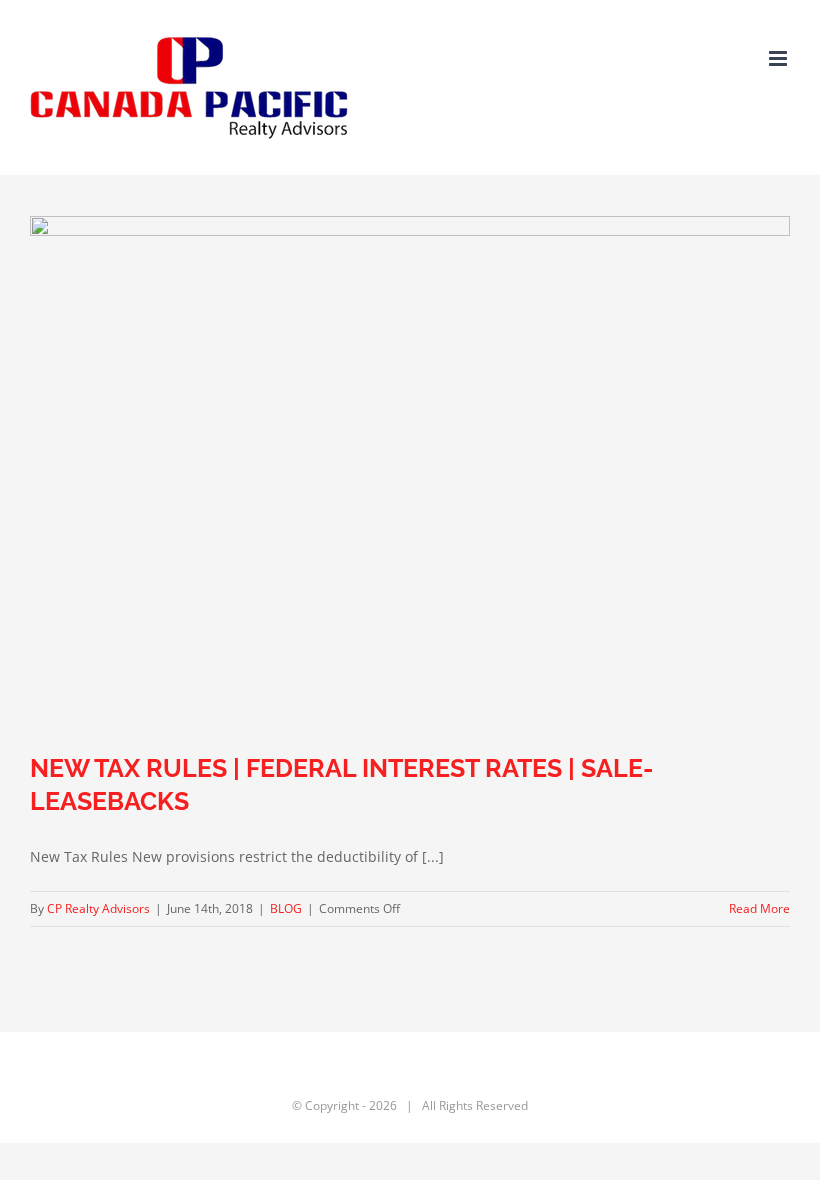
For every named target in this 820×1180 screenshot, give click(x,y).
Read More (759, 908)
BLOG (286, 908)
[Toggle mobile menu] (779, 58)
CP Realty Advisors (98, 908)
